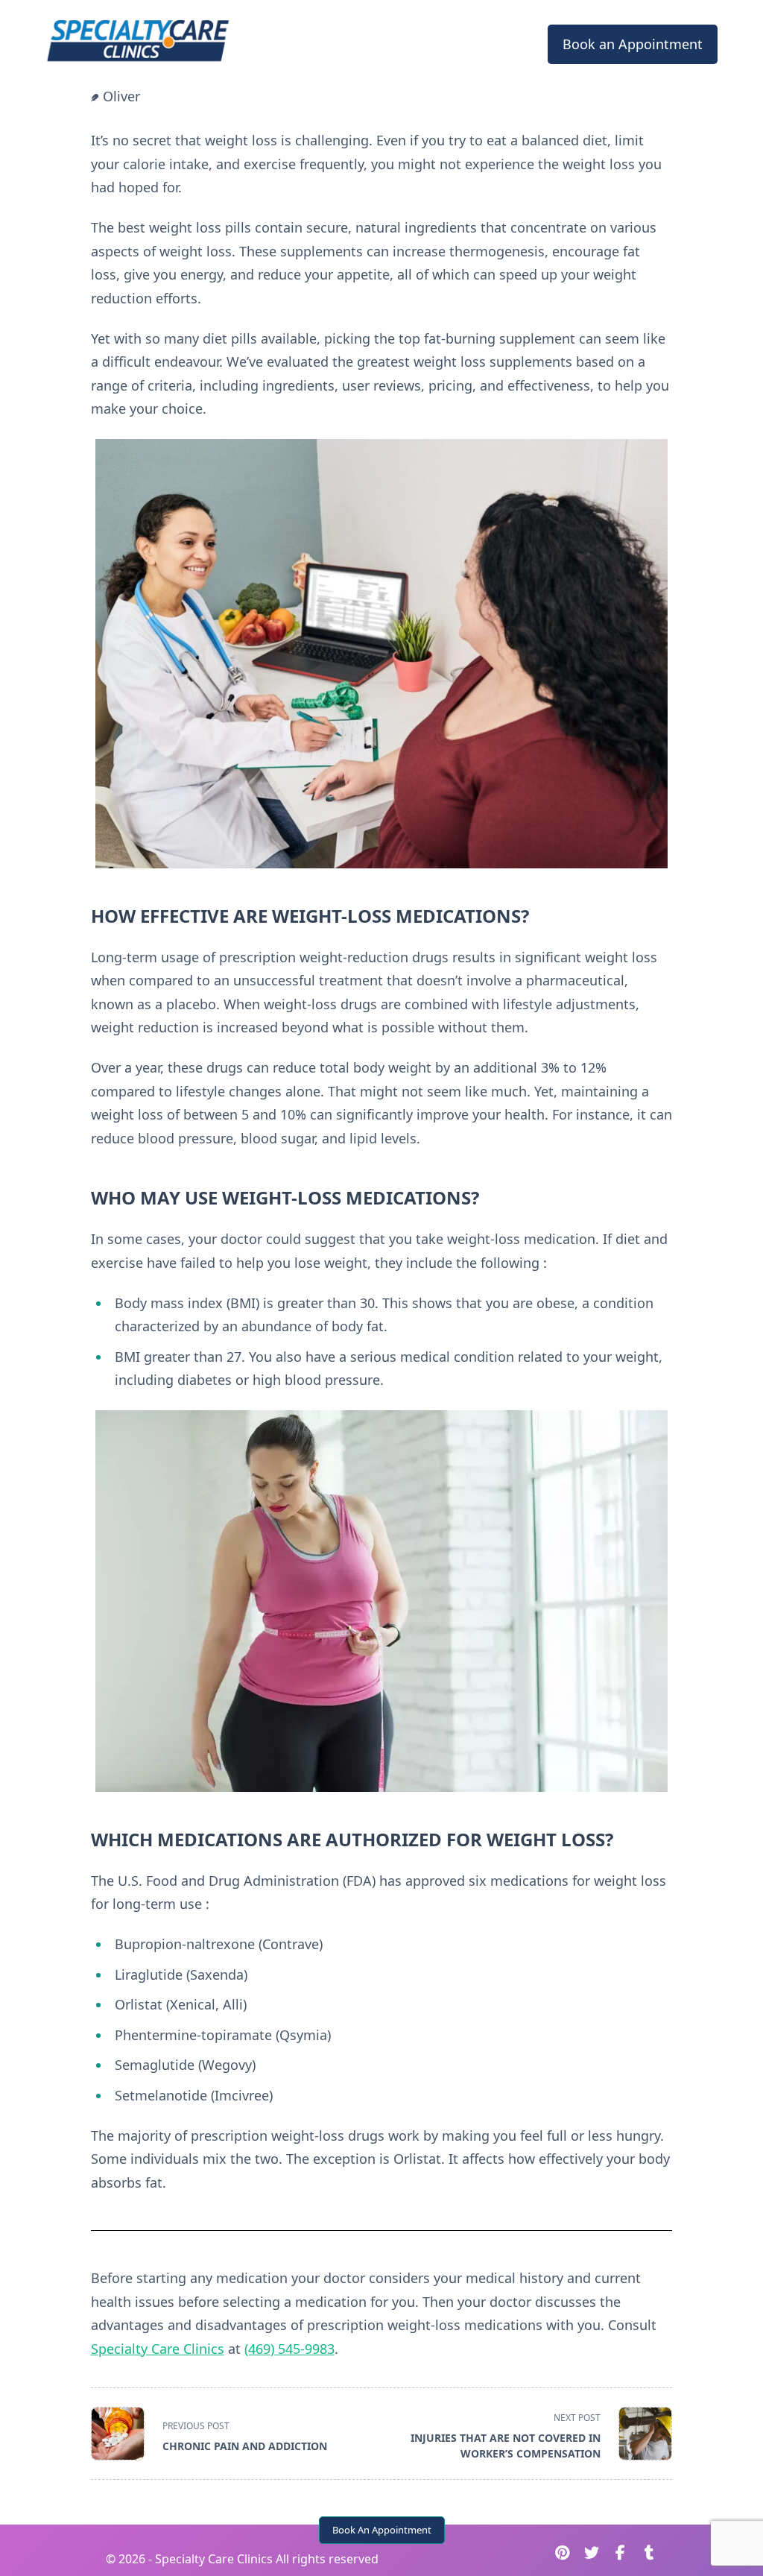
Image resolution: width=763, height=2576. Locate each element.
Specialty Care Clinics (158, 2349)
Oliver (121, 96)
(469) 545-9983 (289, 2349)
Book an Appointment (633, 44)
